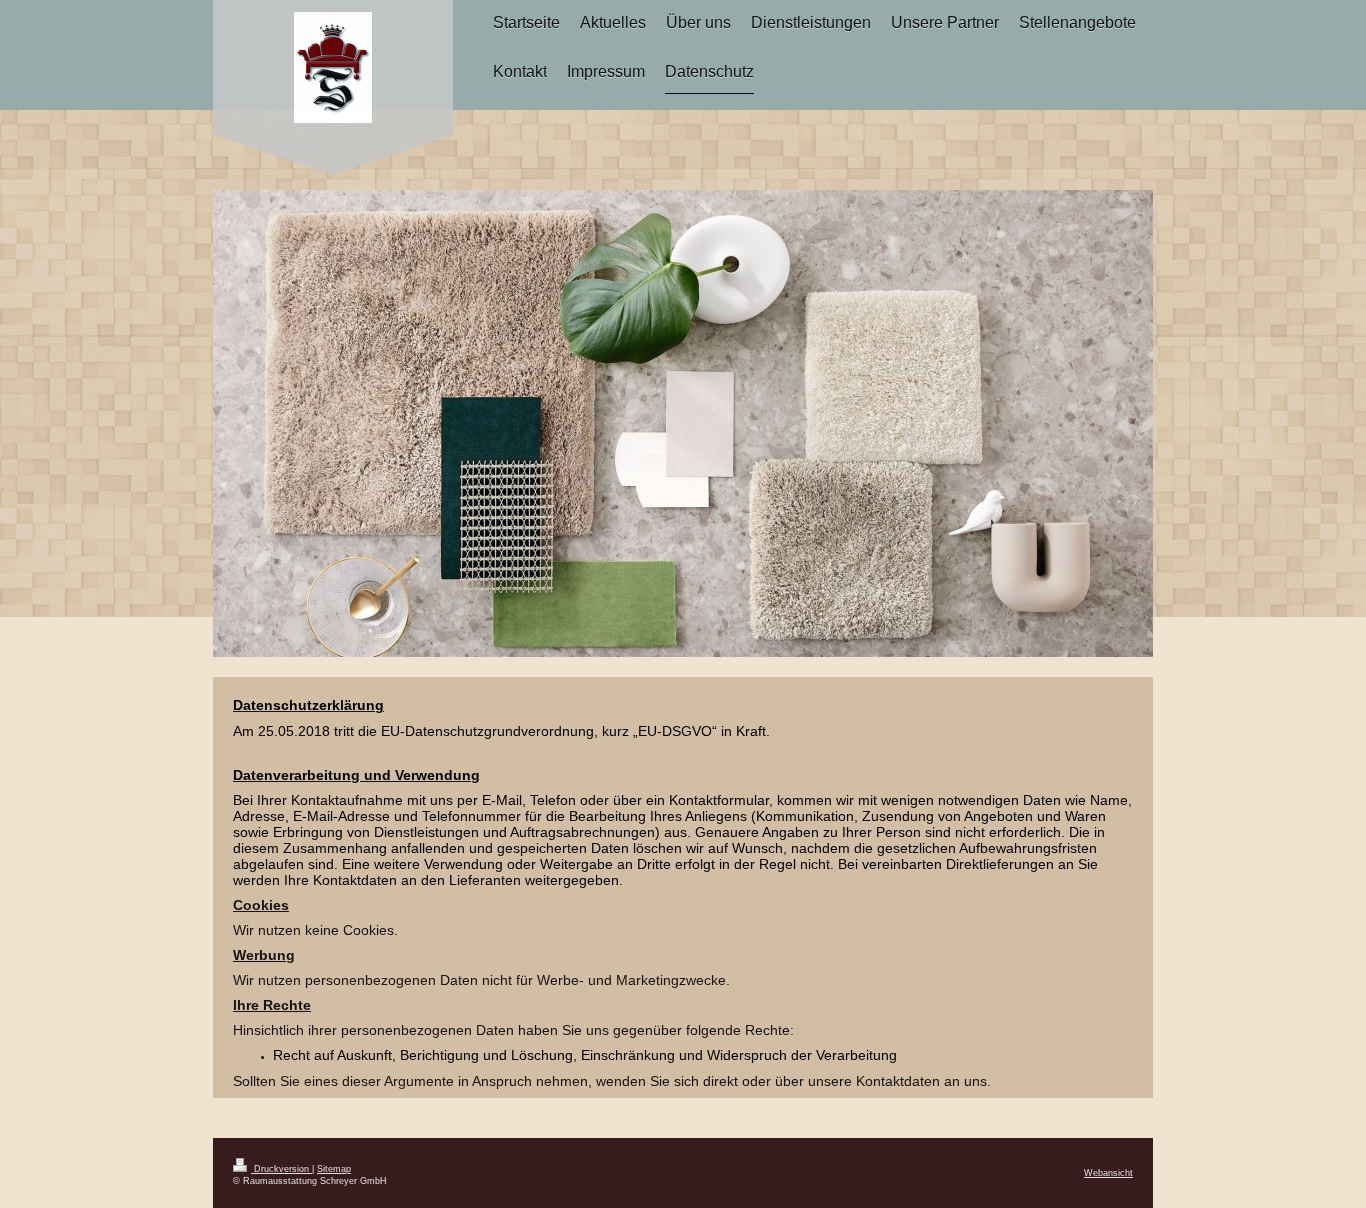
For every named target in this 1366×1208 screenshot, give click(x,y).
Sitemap (334, 1169)
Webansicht (1108, 1173)
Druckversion (281, 1169)
